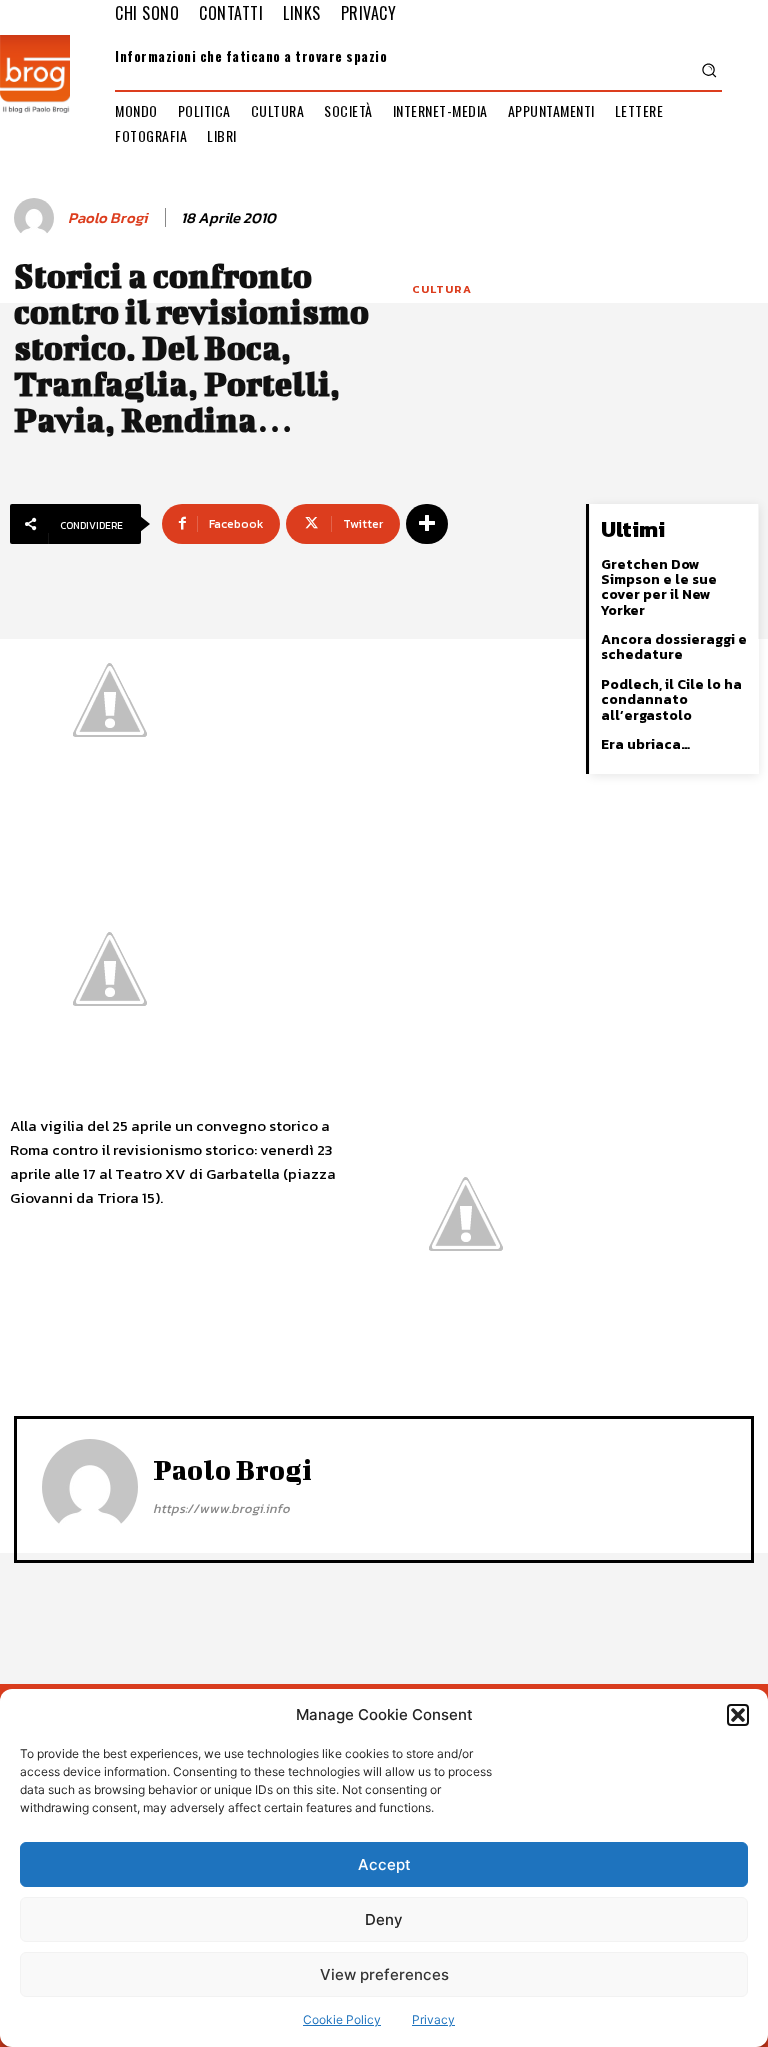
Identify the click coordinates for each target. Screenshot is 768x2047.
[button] (738, 1715)
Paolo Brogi (107, 218)
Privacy (433, 2019)
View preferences (384, 1974)
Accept (384, 1864)
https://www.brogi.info (221, 1508)
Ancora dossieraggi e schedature (674, 647)
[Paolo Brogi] (37, 218)
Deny (384, 1919)
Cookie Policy (342, 2019)
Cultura (442, 289)
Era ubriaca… (645, 744)
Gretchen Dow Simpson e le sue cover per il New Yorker (659, 587)
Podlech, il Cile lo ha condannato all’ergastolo (671, 700)
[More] (427, 524)
